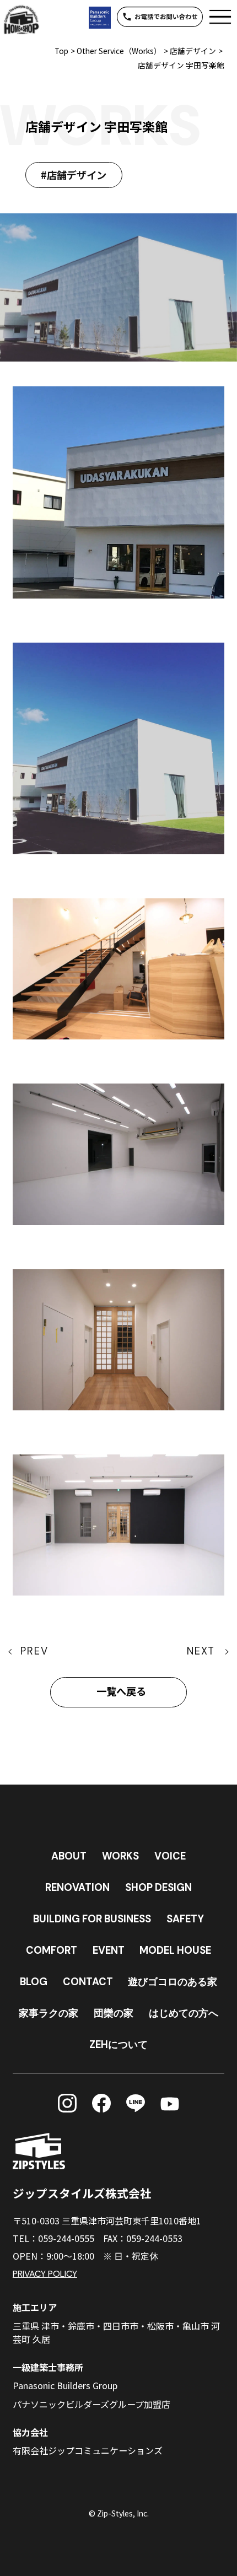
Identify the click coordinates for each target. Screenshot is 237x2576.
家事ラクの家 (49, 2013)
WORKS (120, 1856)
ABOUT (69, 1856)
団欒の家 (114, 2013)
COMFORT (52, 1950)
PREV (34, 1651)
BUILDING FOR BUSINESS (92, 1919)
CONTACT (88, 1982)
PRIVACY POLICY (45, 2274)
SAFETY (185, 1919)
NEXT (201, 1651)
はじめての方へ (184, 2013)
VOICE (170, 1856)
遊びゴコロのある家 (173, 1982)
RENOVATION (77, 1888)
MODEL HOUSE (175, 1950)
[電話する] (160, 17)
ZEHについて (118, 2045)
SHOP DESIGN (158, 1888)
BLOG (34, 1982)
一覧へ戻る (121, 1692)
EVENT (109, 1950)
